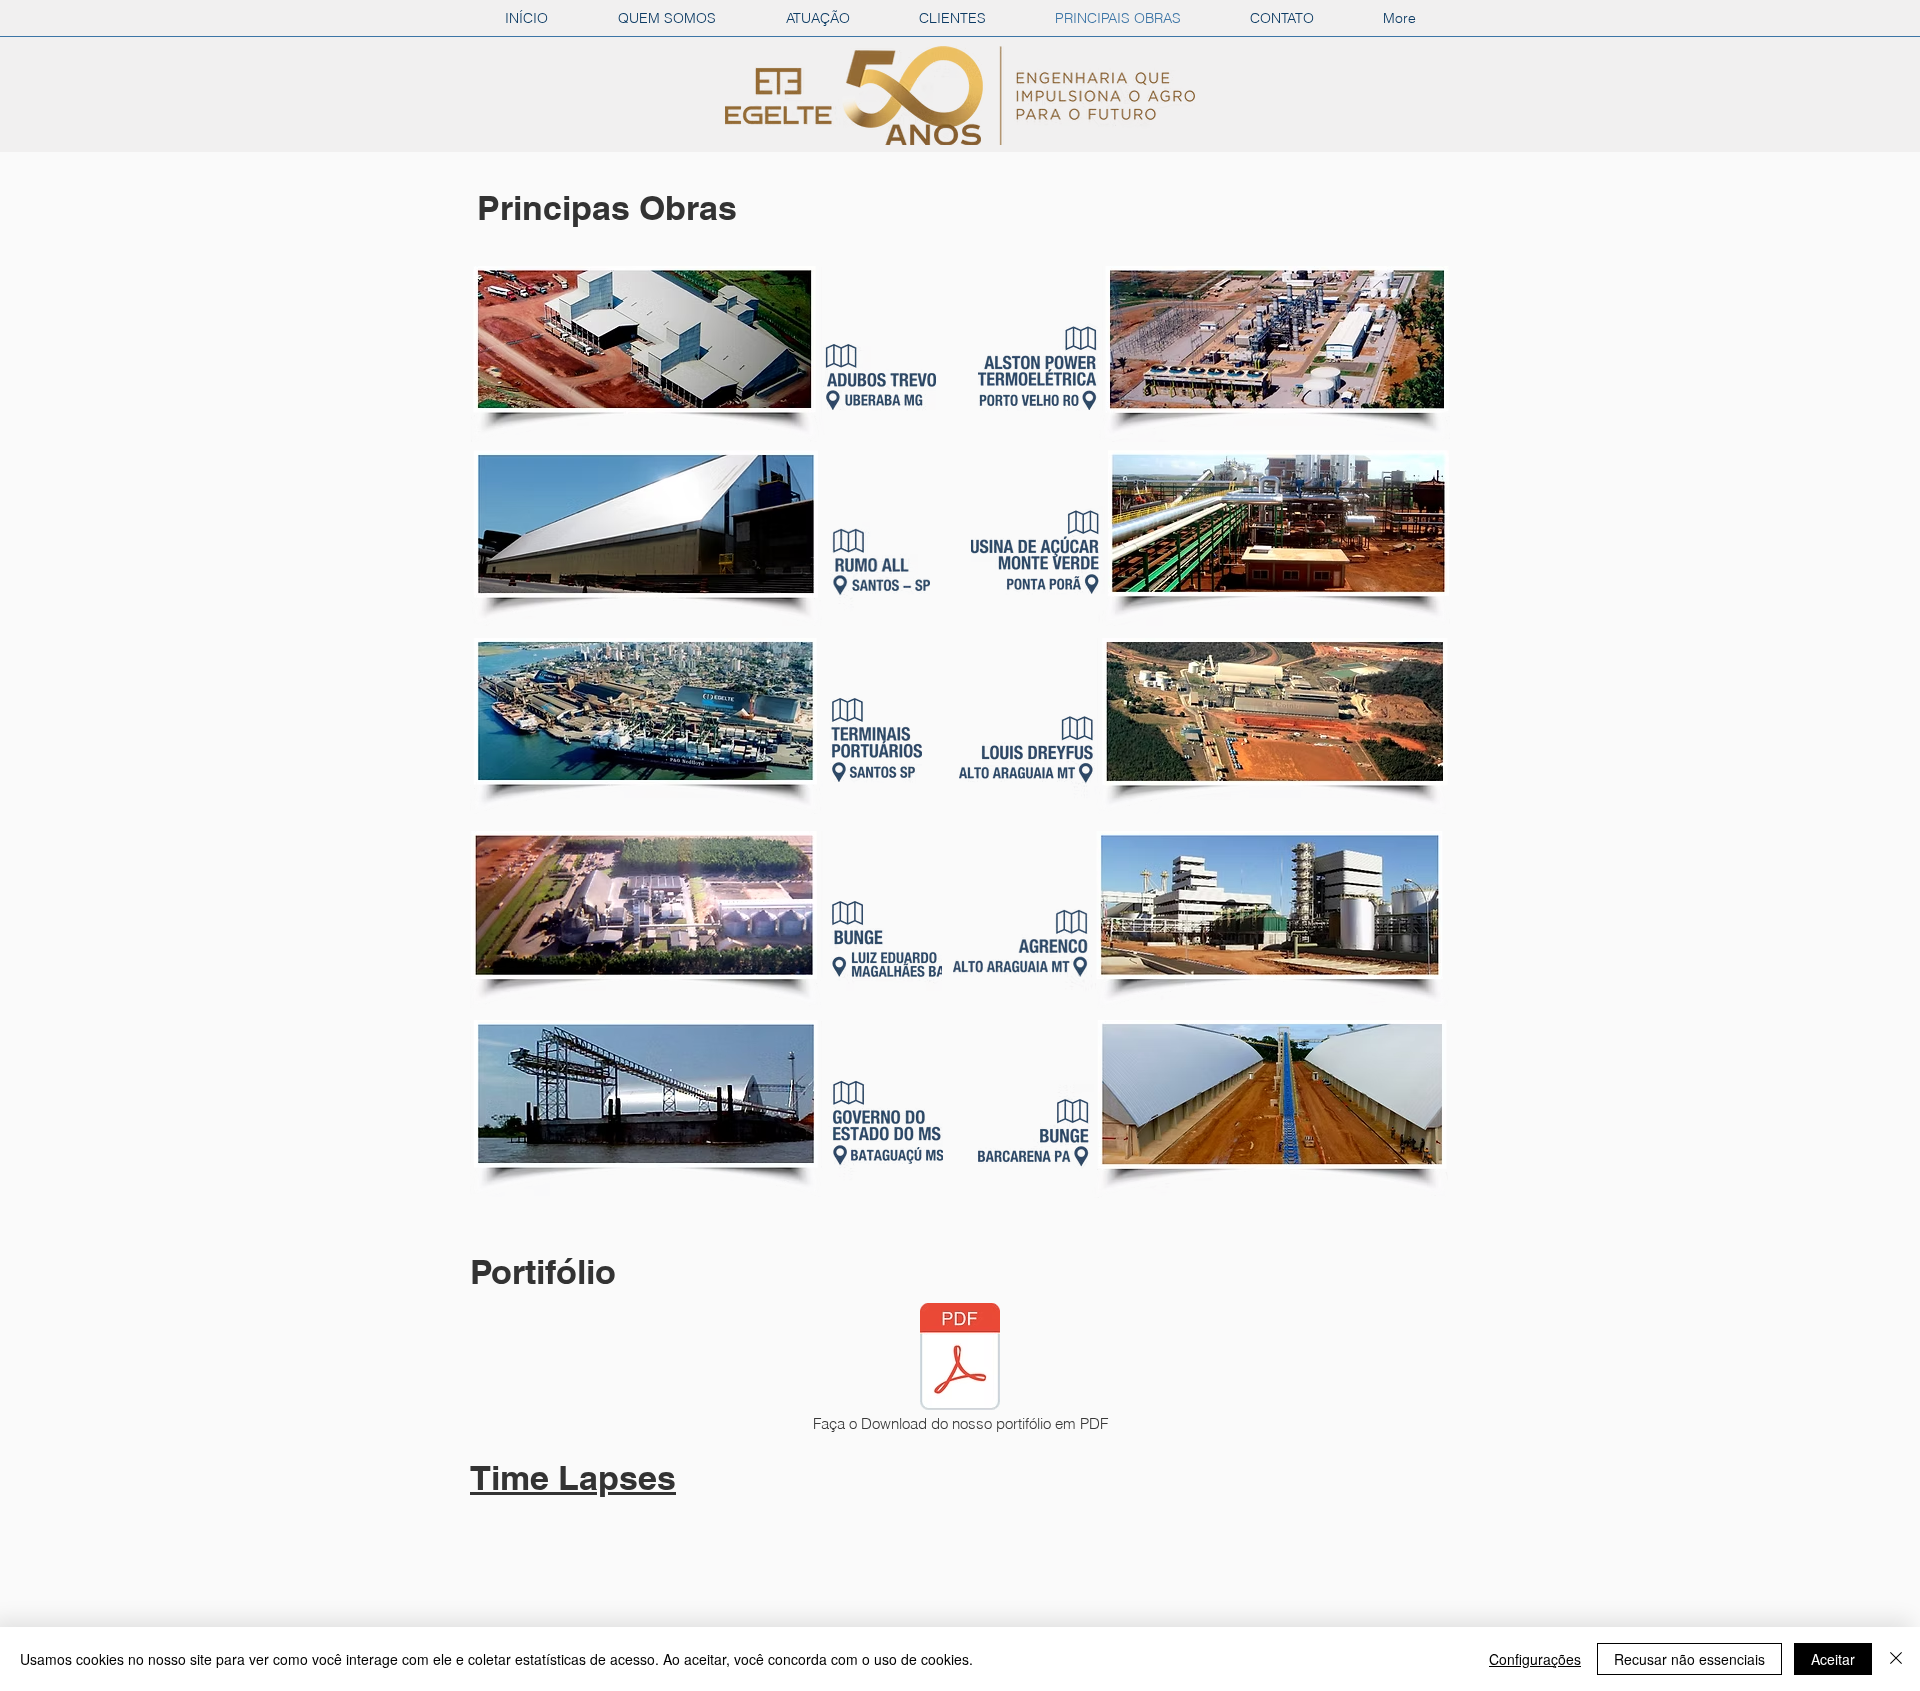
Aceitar (1833, 1659)
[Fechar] (1896, 1659)
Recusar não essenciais (1689, 1659)
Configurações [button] (1535, 1659)
